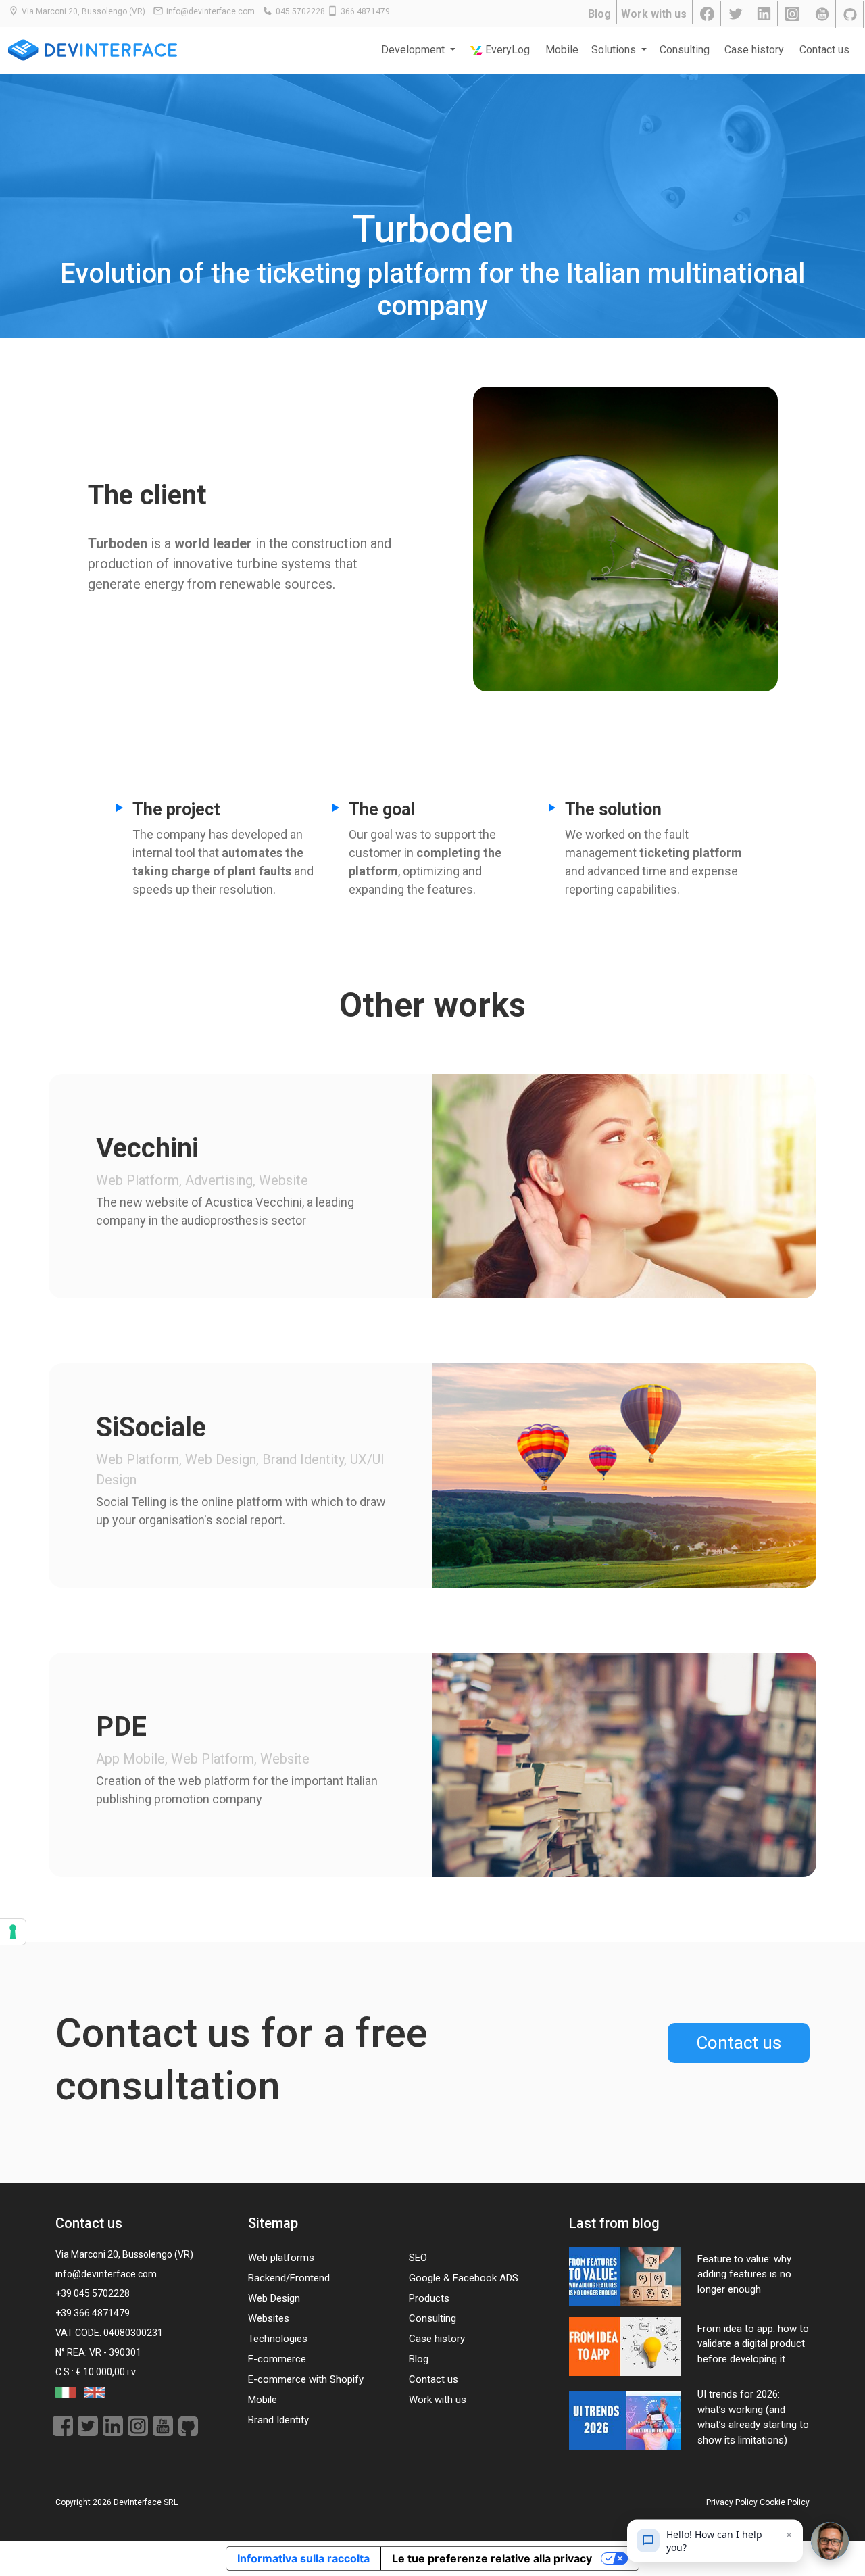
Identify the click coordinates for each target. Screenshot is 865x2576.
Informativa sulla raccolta (303, 2558)
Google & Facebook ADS (464, 2278)
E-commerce (277, 2359)
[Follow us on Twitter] (737, 14)
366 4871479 (365, 11)
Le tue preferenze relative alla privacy (492, 2558)
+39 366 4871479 (93, 2313)
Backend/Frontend (289, 2278)
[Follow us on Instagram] (793, 14)
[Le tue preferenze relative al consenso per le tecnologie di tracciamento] (13, 1932)
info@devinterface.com (211, 11)
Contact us (824, 50)
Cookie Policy (785, 2502)
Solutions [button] (615, 50)
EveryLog (506, 50)
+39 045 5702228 (93, 2293)
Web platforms (281, 2258)
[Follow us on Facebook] (708, 14)
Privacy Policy (732, 2502)
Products (429, 2298)
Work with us (654, 14)
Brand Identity (278, 2420)
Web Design (274, 2298)
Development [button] (414, 50)
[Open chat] (830, 2541)
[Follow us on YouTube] (822, 14)
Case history (754, 50)
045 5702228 (300, 11)
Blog (599, 14)
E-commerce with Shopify (306, 2379)
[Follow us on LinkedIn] (765, 14)
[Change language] (67, 2391)
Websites (269, 2318)
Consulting (685, 50)
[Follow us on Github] (851, 14)
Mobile (562, 50)
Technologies (278, 2339)
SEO (418, 2258)
